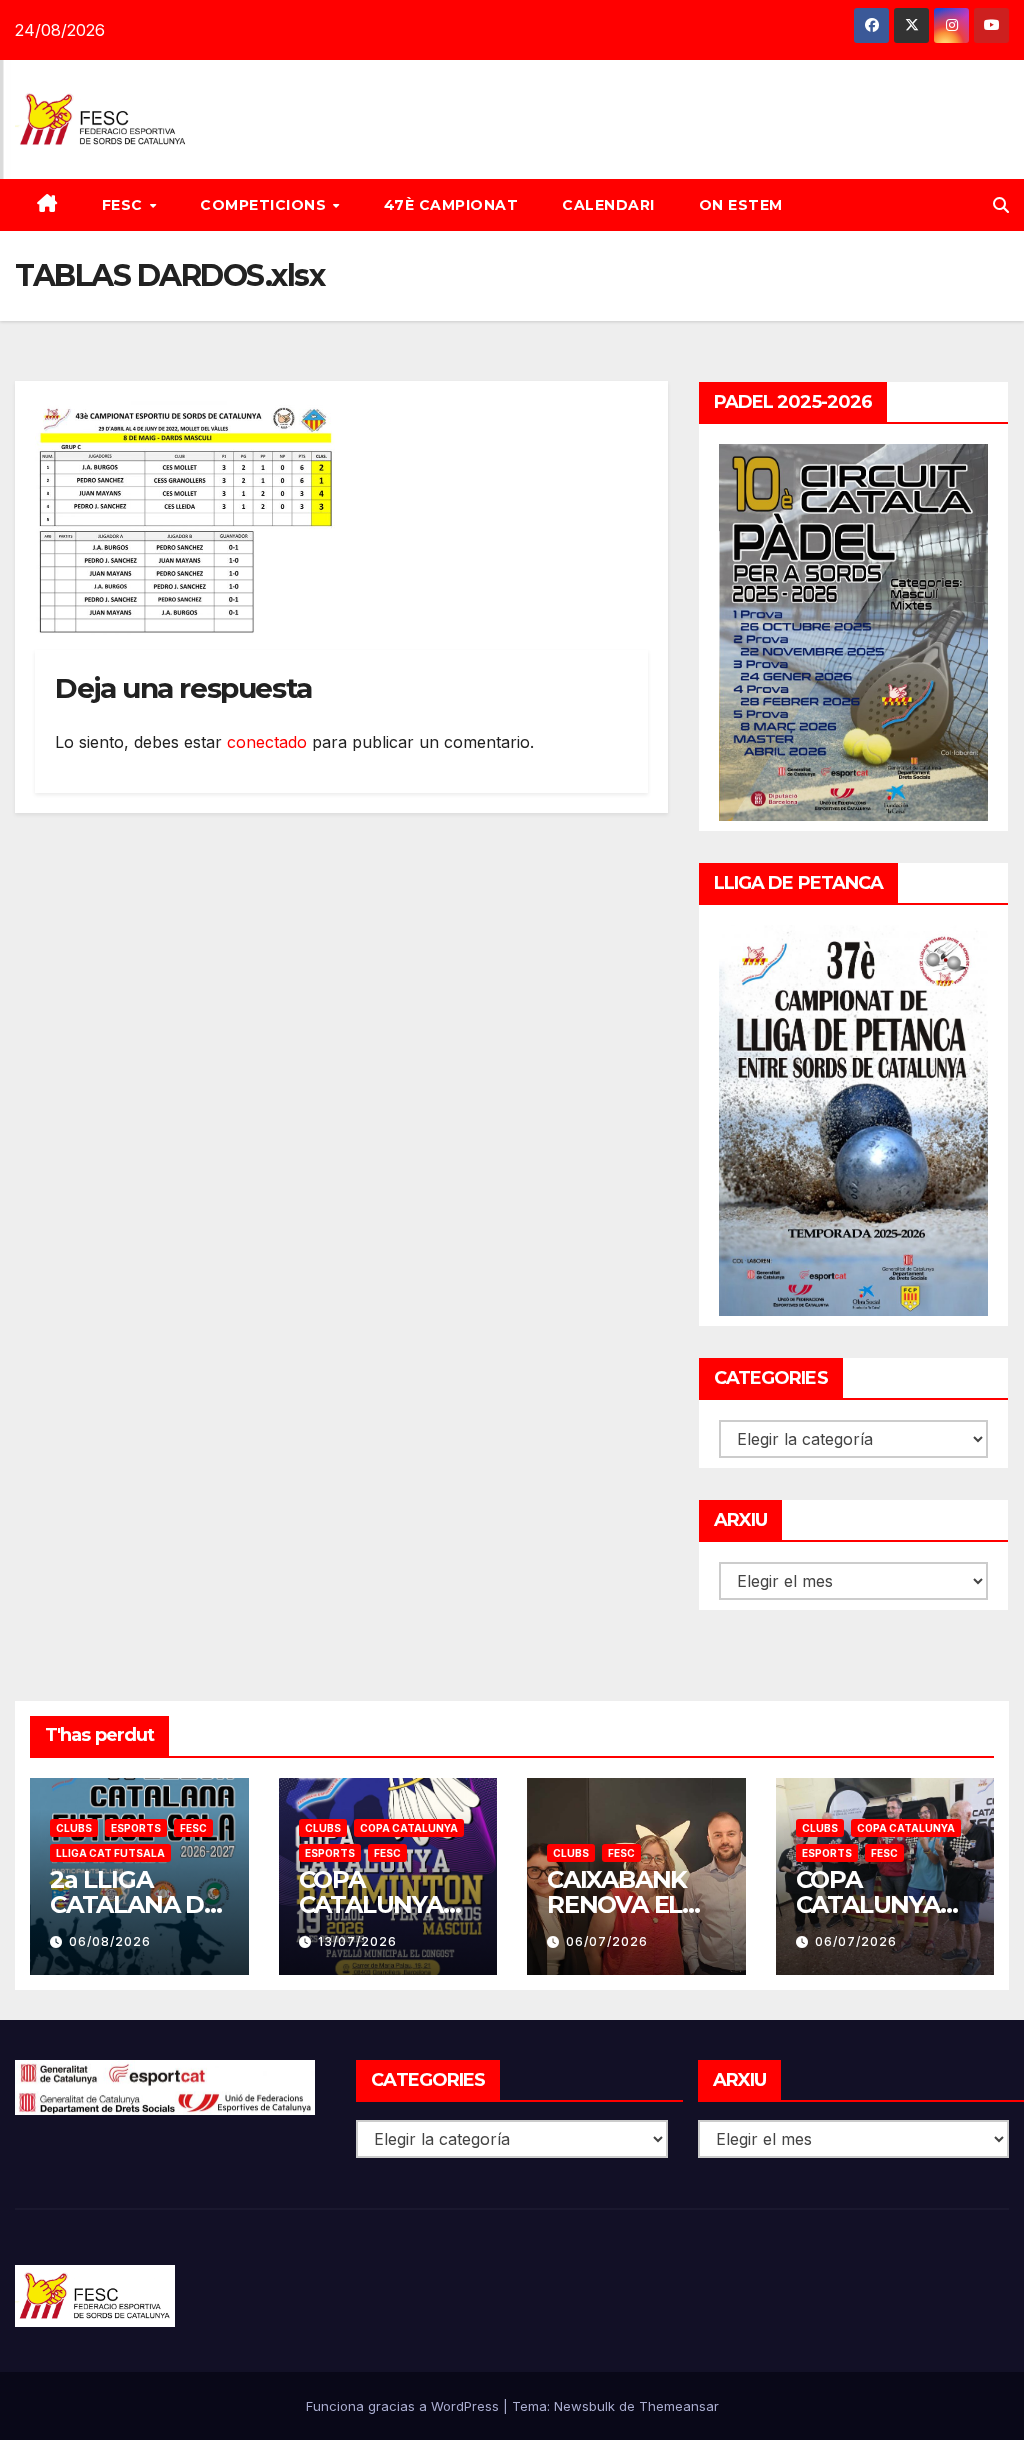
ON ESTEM (741, 205)
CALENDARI (608, 205)
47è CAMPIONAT (451, 205)
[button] (1001, 205)
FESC (125, 205)
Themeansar (679, 2406)
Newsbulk (584, 2406)
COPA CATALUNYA (409, 1828)
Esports (136, 1828)
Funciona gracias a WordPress (404, 2406)
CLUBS (74, 1828)
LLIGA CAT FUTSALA (110, 1853)
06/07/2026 (607, 1941)
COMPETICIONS (265, 205)
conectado (267, 742)
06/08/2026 (110, 1941)
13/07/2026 (357, 1941)
